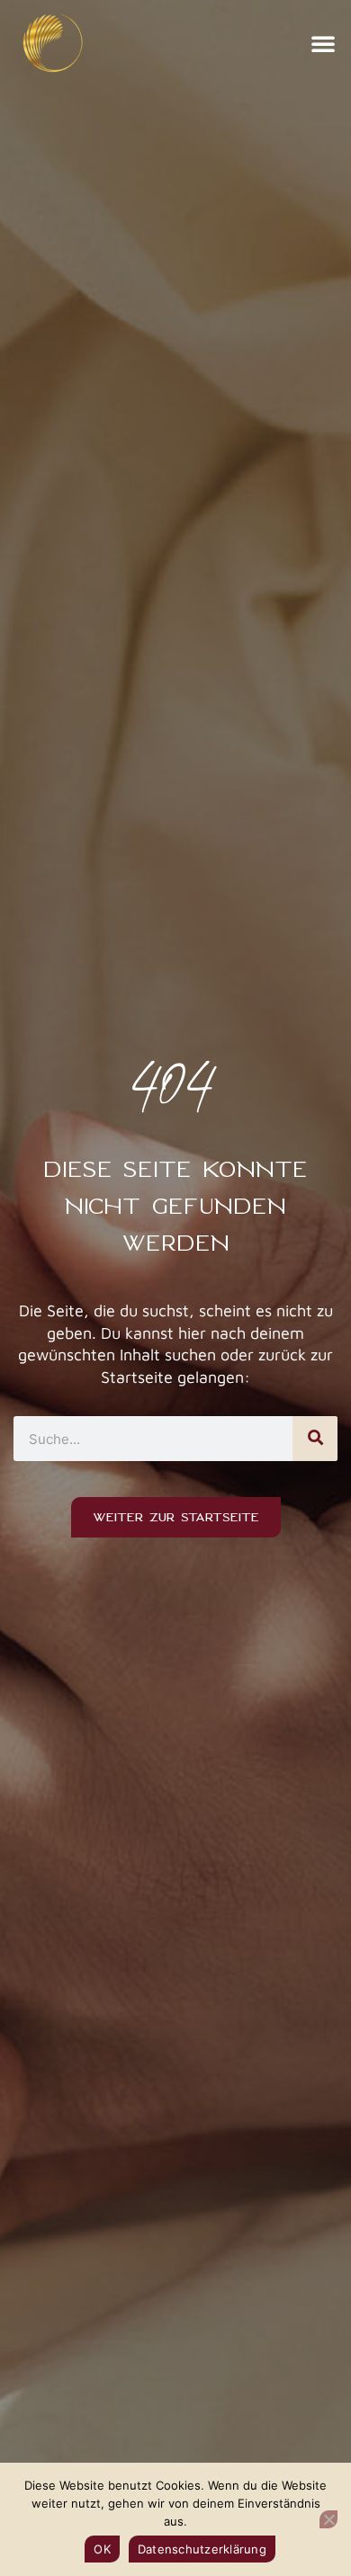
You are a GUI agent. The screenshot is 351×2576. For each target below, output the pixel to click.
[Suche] (315, 1439)
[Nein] (328, 2519)
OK (102, 2549)
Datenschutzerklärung (202, 2549)
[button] (323, 43)
